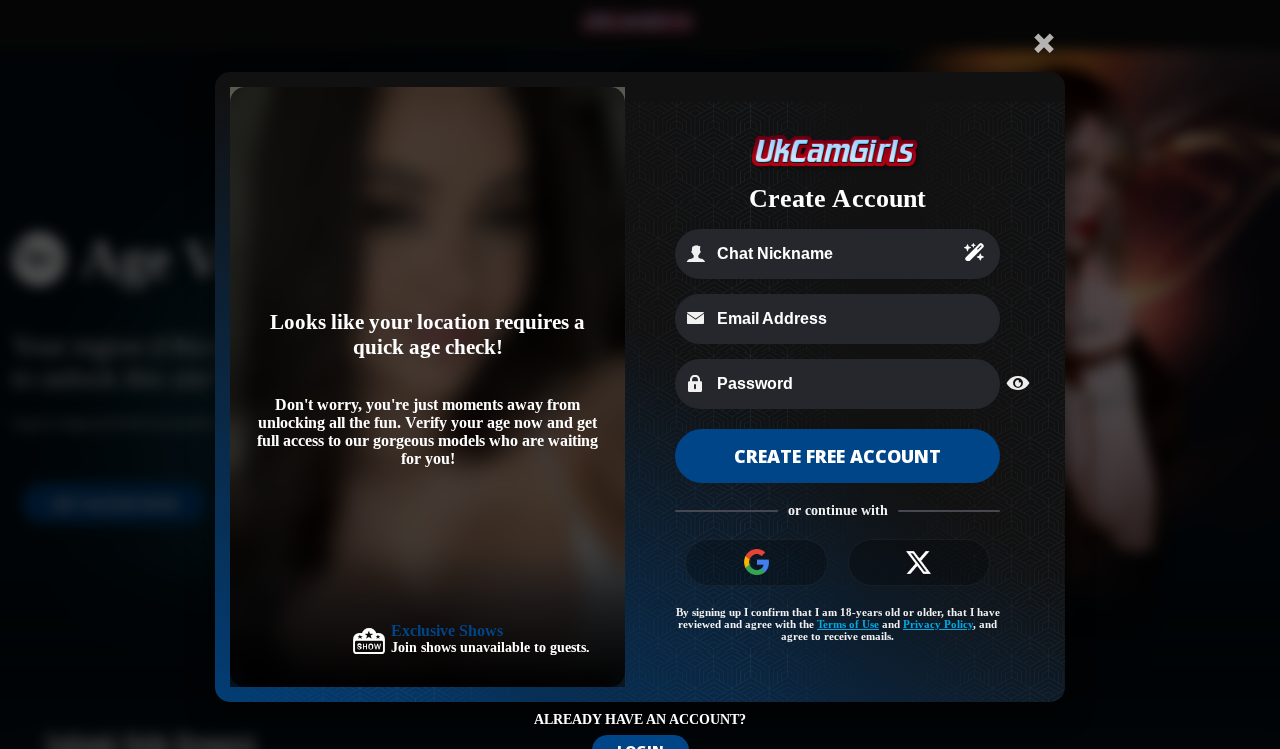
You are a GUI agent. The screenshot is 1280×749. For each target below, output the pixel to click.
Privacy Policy (938, 624)
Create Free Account (837, 456)
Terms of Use (848, 624)
